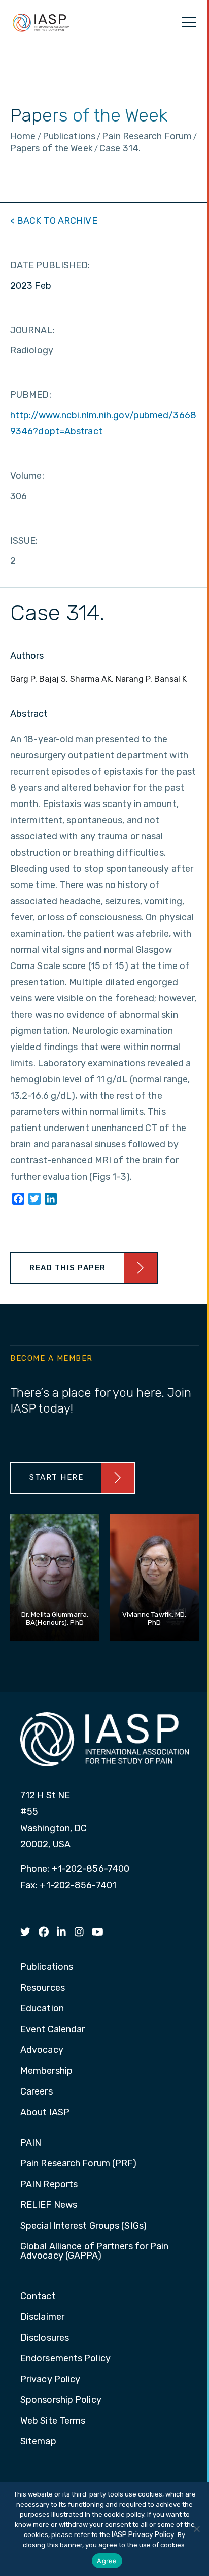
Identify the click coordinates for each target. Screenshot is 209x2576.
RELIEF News (49, 2205)
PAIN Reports (49, 2185)
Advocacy (42, 2050)
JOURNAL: (32, 330)
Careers (37, 2092)
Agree (107, 2561)
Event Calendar (53, 2030)
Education (42, 2009)
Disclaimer (42, 2317)
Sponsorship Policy (61, 2400)
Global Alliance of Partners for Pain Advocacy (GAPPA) (95, 2251)
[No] (196, 2529)
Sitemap (38, 2442)
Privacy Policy (50, 2380)
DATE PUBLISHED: (50, 265)
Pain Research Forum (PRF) (79, 2164)
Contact (38, 2297)
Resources (43, 1988)
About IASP (45, 2113)
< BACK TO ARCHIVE (54, 221)
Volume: (27, 476)
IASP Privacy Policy (143, 2535)
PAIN (31, 2143)
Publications (47, 1967)
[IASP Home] (41, 22)
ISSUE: (24, 541)
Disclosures (45, 2338)
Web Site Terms (53, 2421)
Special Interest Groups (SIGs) (83, 2226)
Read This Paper (68, 1268)
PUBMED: (31, 395)
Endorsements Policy (65, 2359)
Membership (46, 2071)
